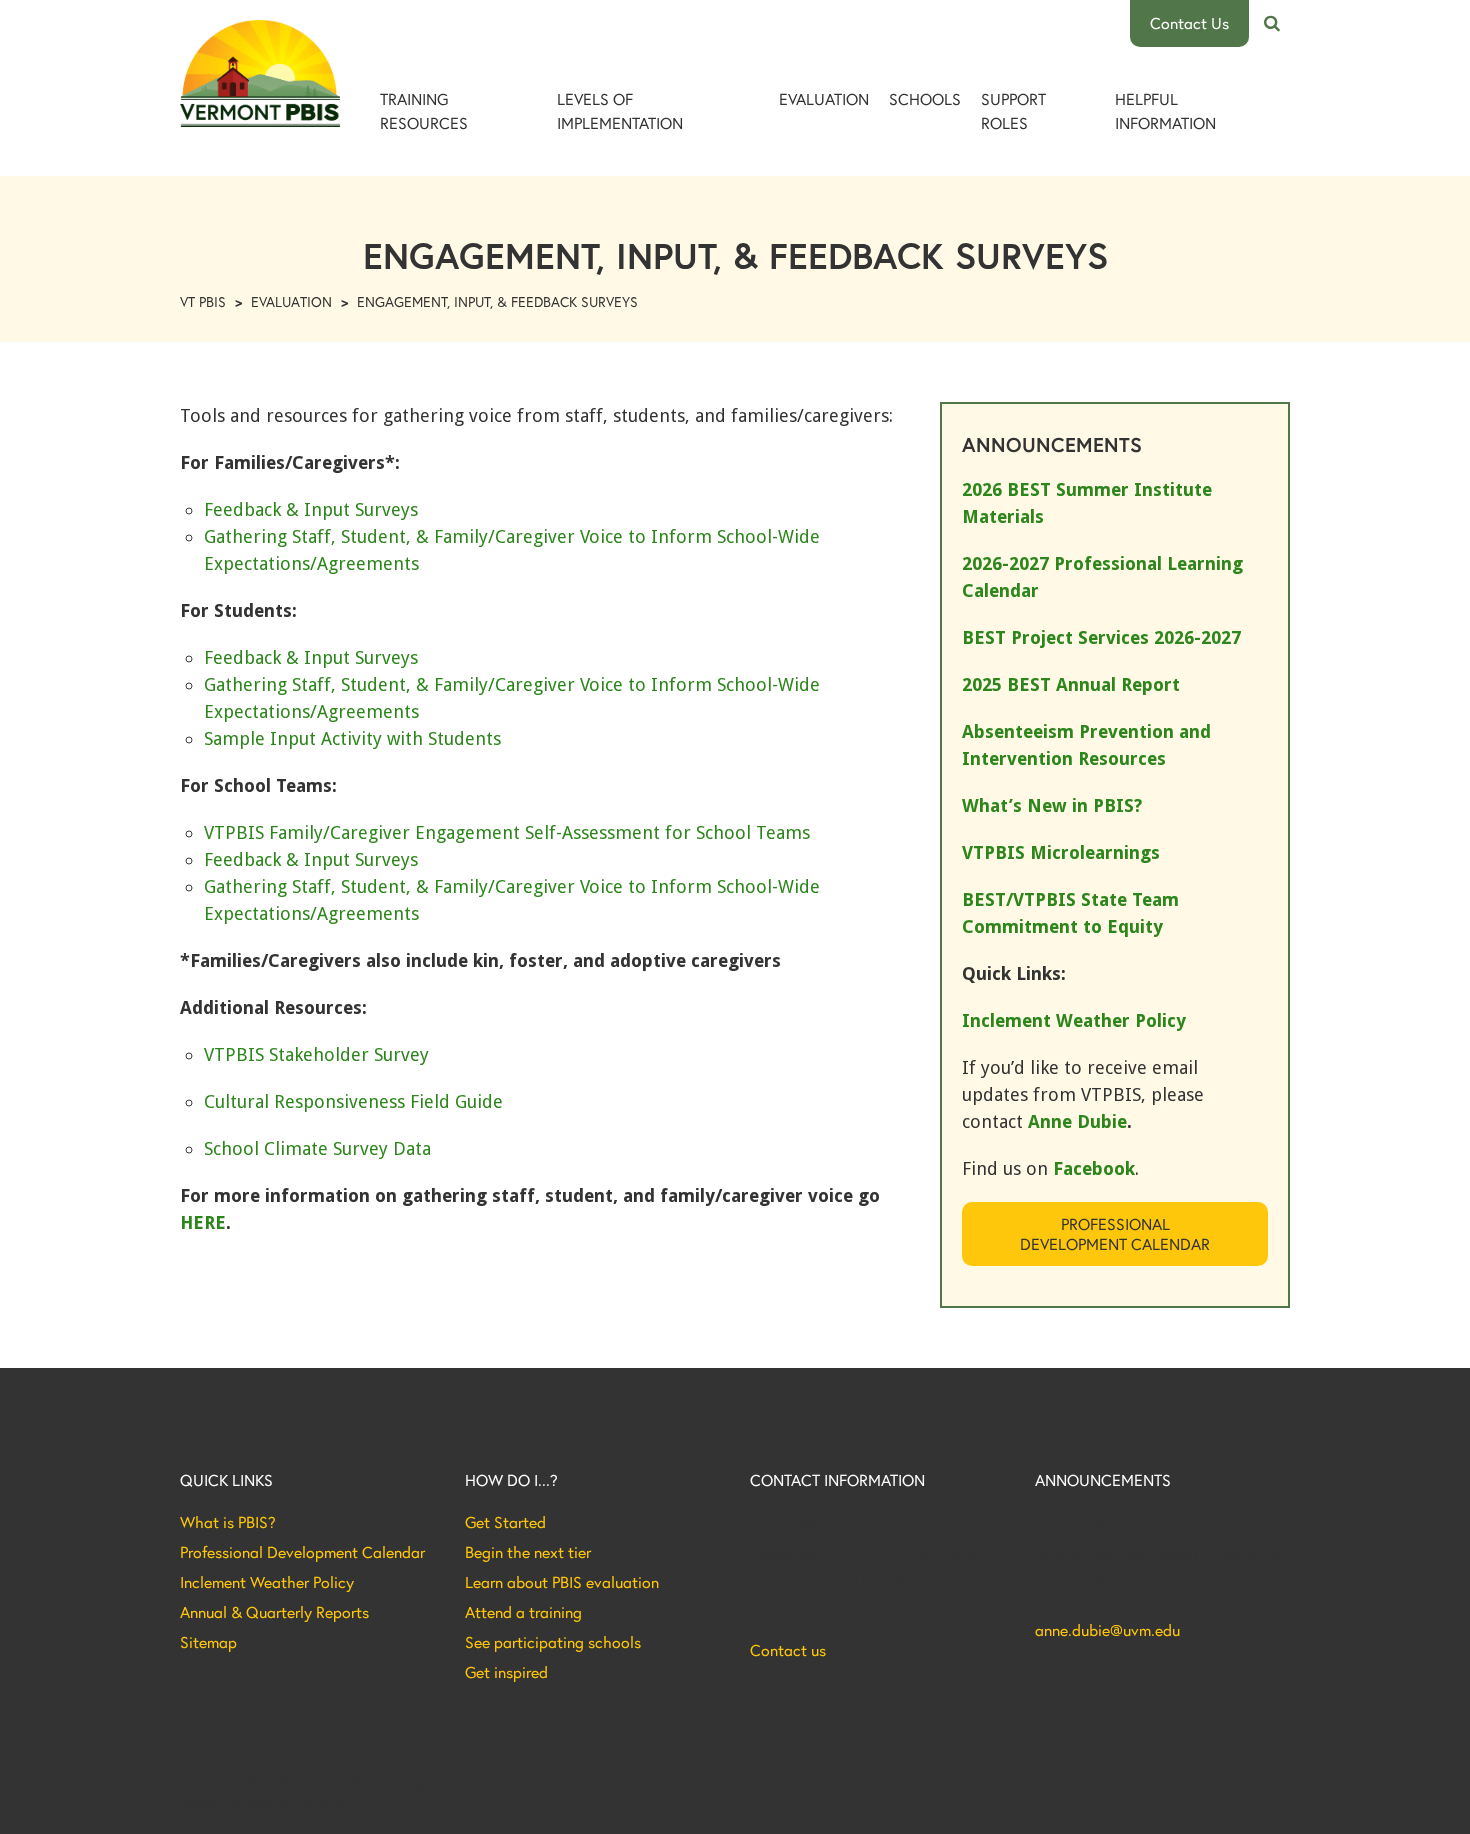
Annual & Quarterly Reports (274, 1612)
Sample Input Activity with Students (352, 738)
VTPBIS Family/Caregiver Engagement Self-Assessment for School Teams (507, 832)
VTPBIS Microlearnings (1061, 852)
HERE (203, 1222)
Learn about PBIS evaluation (562, 1582)
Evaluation (824, 98)
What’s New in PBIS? (1052, 805)
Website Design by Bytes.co (264, 1803)
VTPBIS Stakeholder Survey (316, 1054)
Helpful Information (1165, 110)
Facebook (1094, 1168)
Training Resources (424, 110)
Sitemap (208, 1642)
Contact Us (1189, 22)
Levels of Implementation (620, 110)
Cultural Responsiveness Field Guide (353, 1101)
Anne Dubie (1077, 1121)
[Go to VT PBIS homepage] (260, 73)
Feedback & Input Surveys (311, 509)
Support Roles (1013, 110)
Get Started (505, 1522)
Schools (925, 98)
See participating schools (553, 1642)
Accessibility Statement (1220, 1782)
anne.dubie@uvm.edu (1107, 1630)
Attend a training (523, 1612)
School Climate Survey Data (317, 1148)
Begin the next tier (528, 1552)
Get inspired (506, 1672)
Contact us (788, 1650)
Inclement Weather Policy (267, 1582)
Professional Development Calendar (1115, 1233)
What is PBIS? (228, 1522)
